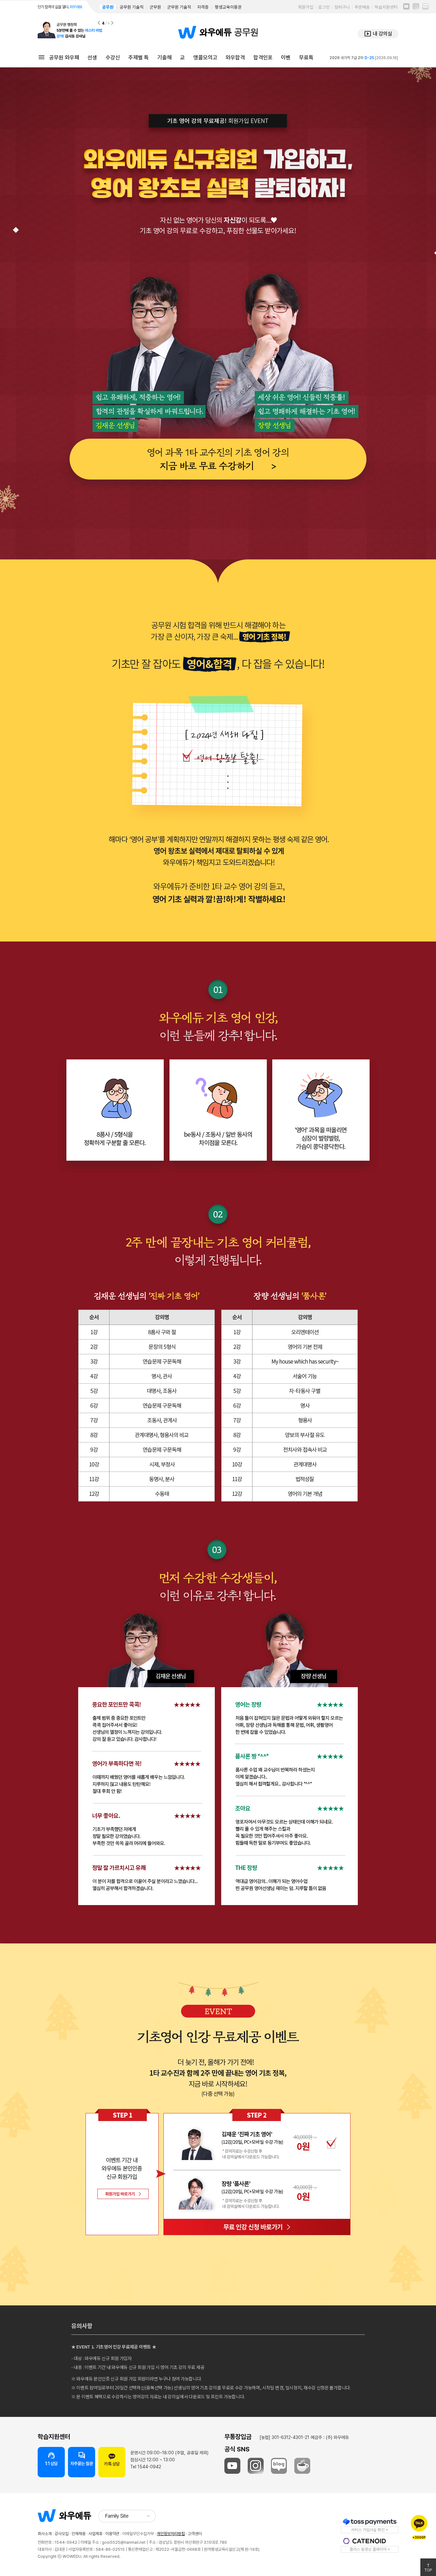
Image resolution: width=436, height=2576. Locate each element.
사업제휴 (95, 2534)
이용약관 (112, 2534)
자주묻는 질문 (82, 2459)
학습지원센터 (386, 7)
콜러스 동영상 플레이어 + (370, 2549)
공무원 (108, 7)
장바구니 (342, 7)
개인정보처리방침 (171, 2534)
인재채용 (79, 2534)
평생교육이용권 (228, 7)
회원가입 (306, 7)
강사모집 (62, 2534)
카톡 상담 (112, 2464)
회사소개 (45, 2534)
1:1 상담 (51, 2459)
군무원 (155, 7)
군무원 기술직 (179, 7)
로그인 (324, 7)
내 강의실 (378, 34)
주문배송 (362, 7)
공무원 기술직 (132, 7)
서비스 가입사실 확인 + (370, 2530)
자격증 (203, 7)
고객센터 (195, 2534)
